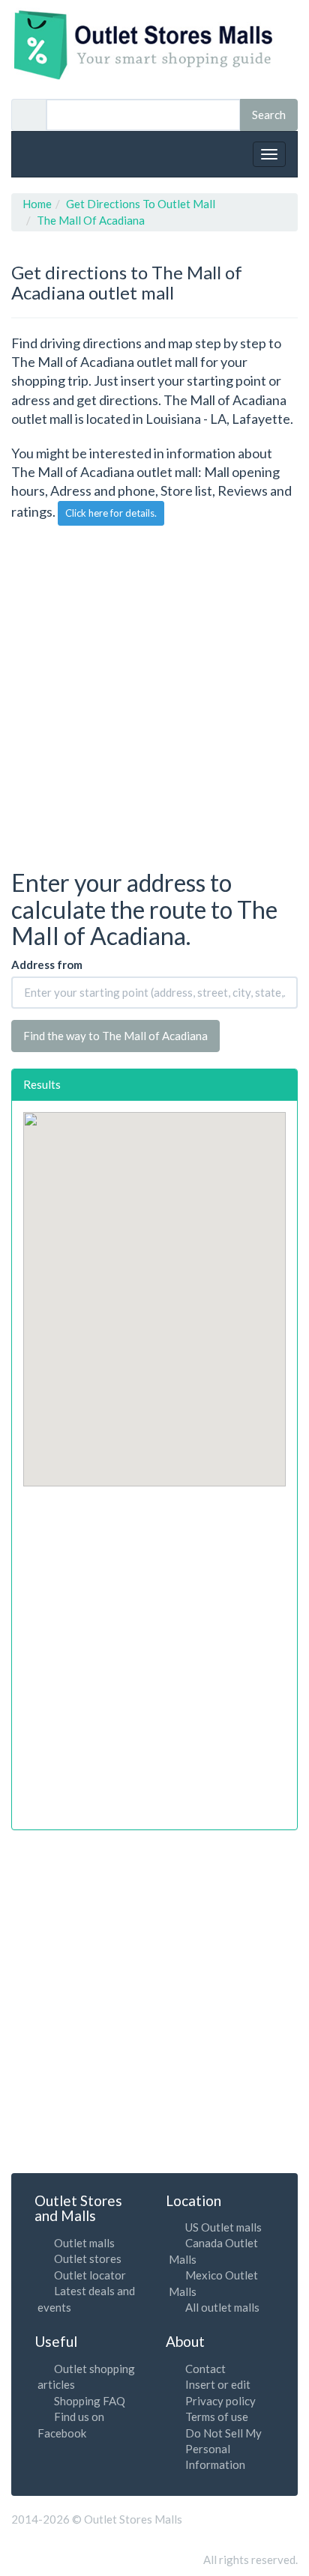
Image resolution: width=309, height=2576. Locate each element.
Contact (205, 2369)
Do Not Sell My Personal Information (223, 2449)
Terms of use (217, 2416)
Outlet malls (84, 2243)
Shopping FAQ (90, 2401)
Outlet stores (88, 2258)
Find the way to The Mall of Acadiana (115, 1036)
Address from (47, 965)
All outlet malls (222, 2307)
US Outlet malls (223, 2227)
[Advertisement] (154, 696)
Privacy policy (220, 2401)
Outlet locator (90, 2275)
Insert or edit (218, 2384)
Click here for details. (111, 513)
